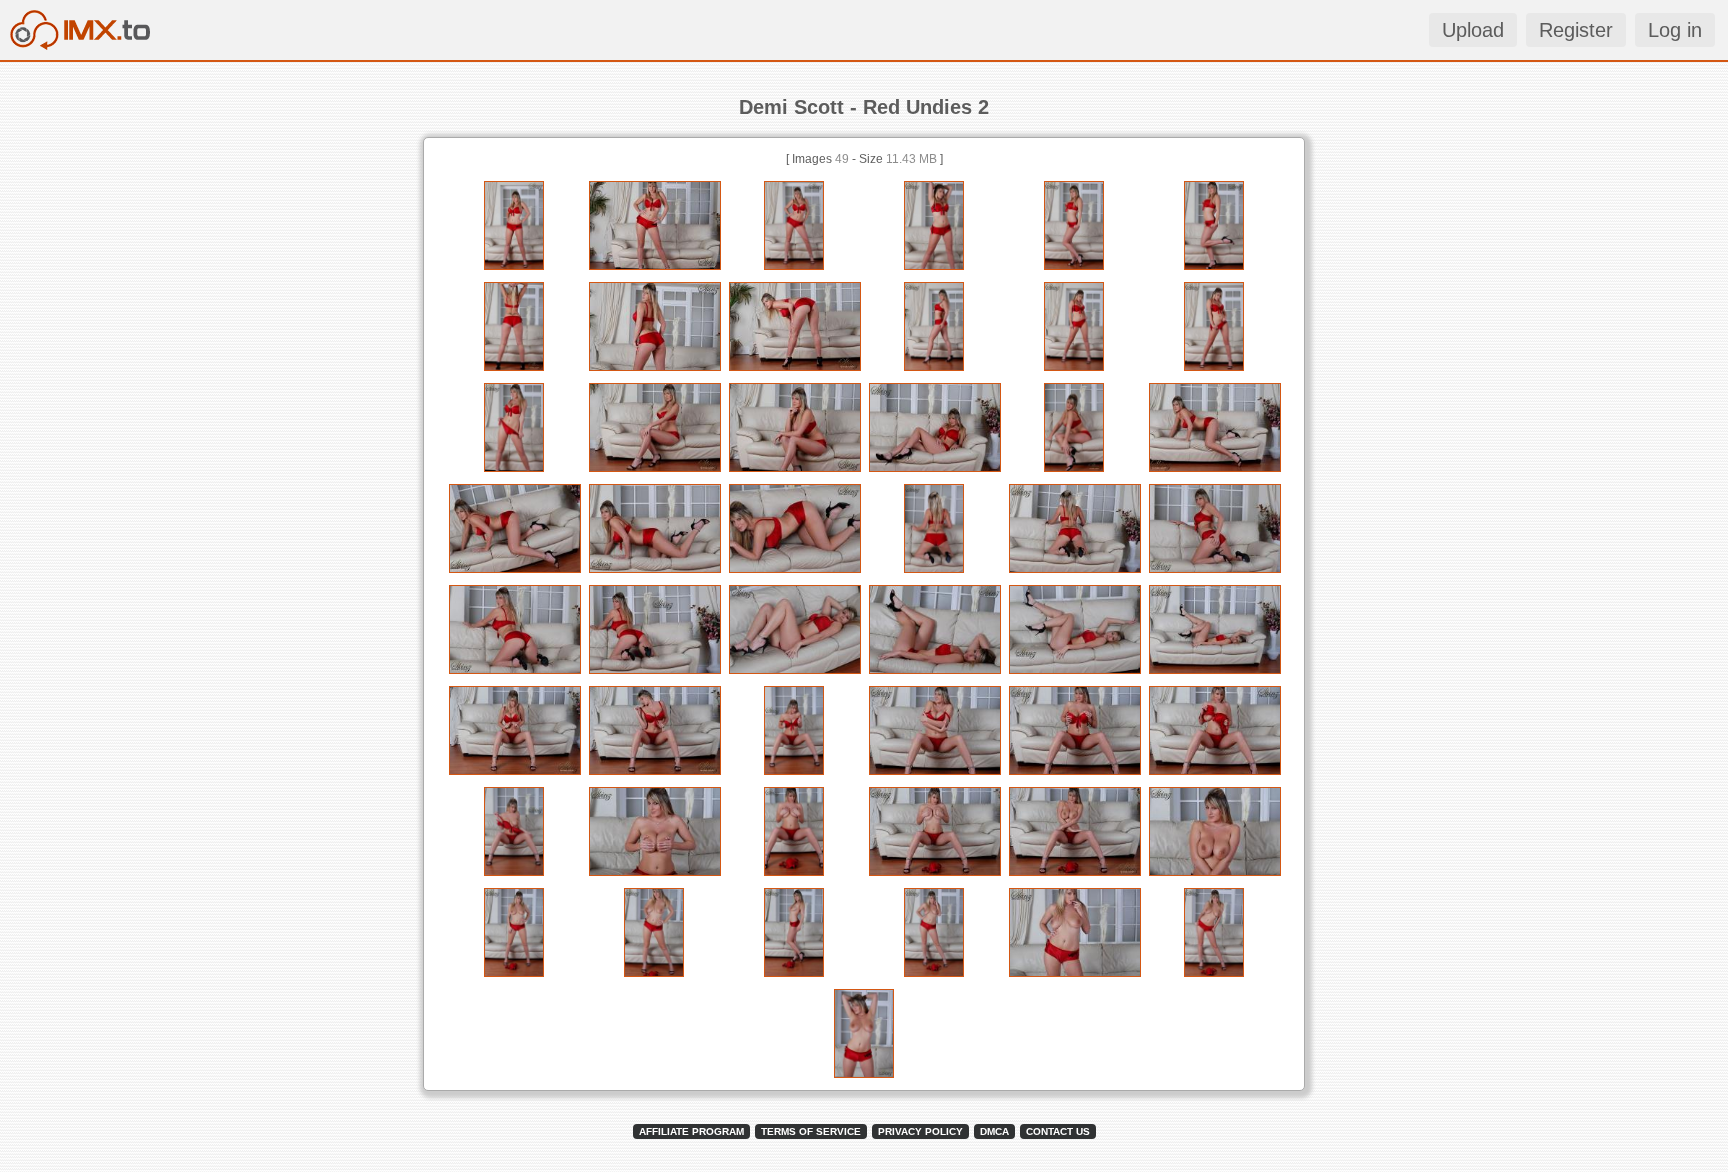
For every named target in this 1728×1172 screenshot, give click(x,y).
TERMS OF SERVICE (811, 1131)
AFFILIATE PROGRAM (691, 1131)
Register (1576, 30)
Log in (1675, 30)
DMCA (994, 1131)
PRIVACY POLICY (920, 1131)
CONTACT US (1058, 1131)
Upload (1473, 30)
